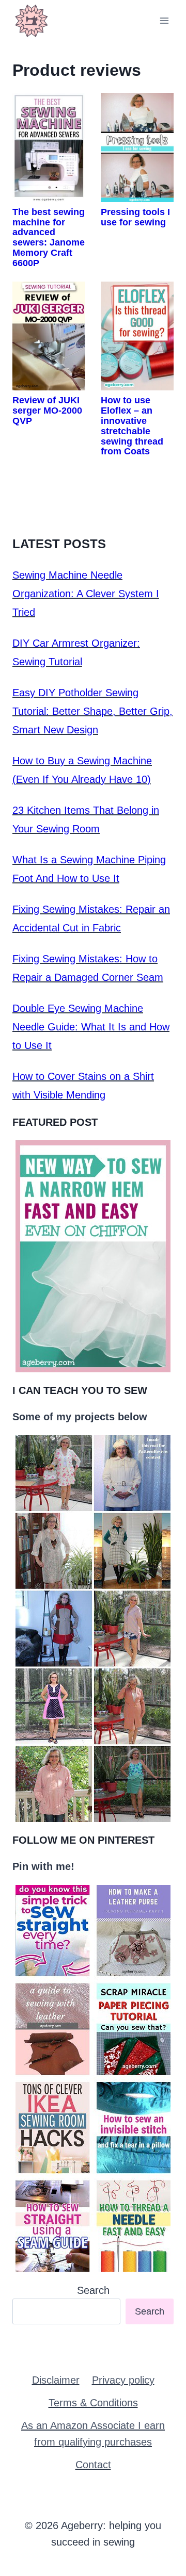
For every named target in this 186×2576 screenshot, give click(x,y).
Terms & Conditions (93, 2403)
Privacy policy (123, 2380)
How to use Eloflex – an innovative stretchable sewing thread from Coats (132, 426)
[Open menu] (164, 20)
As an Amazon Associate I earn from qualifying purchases (93, 2434)
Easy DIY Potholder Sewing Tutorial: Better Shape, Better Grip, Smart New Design (92, 711)
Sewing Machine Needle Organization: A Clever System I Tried (86, 594)
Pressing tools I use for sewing (135, 217)
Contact (93, 2465)
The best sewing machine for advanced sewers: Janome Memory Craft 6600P (49, 237)
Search (93, 2290)
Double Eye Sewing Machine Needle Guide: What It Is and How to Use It (91, 1027)
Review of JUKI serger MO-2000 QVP (47, 411)
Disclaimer (56, 2380)
